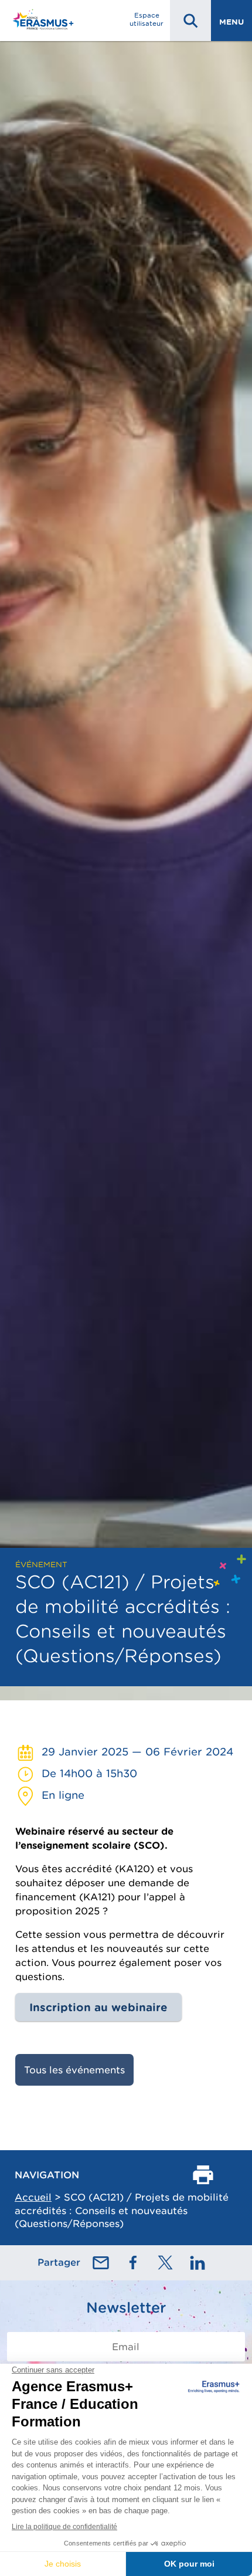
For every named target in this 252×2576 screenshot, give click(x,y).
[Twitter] (165, 2263)
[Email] (101, 2263)
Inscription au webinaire (98, 2007)
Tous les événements (74, 2070)
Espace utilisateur (147, 19)
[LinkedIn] (197, 2263)
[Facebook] (133, 2263)
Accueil (33, 2197)
